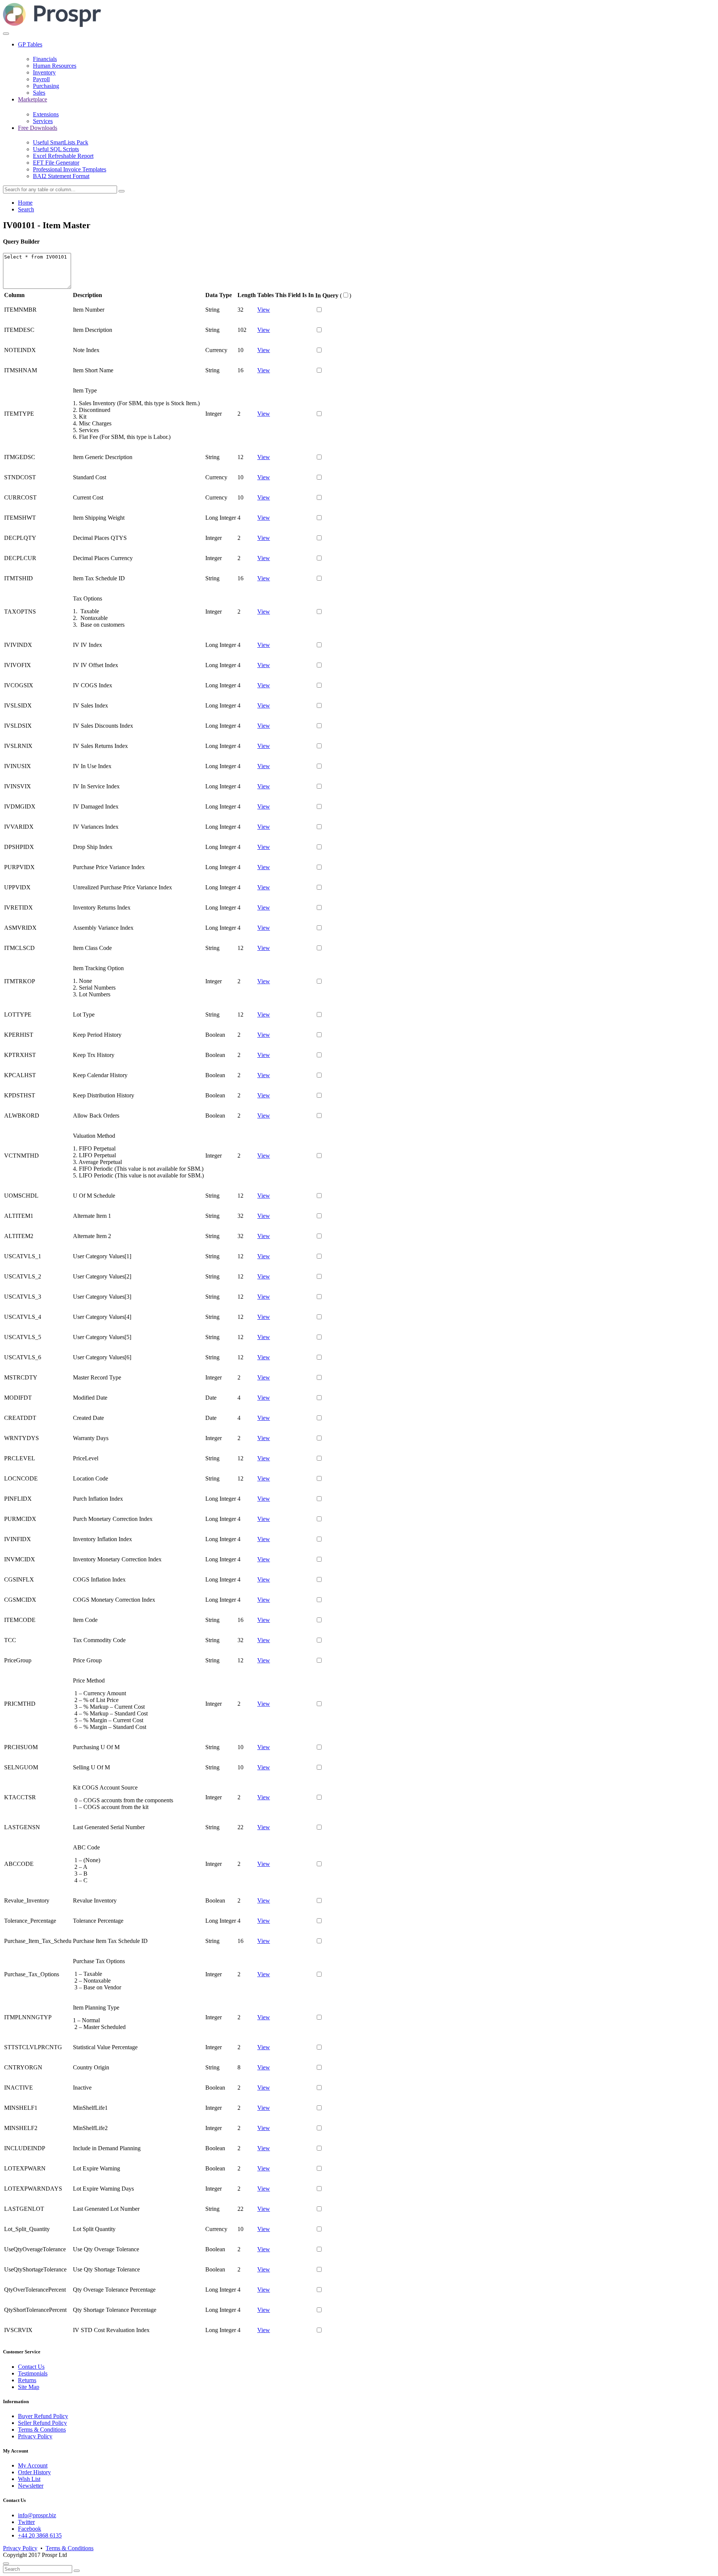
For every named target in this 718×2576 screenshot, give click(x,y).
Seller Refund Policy (42, 2423)
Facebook (30, 2529)
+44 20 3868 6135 (40, 2535)
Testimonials (33, 2373)
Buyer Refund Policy (43, 2416)
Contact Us (31, 2367)
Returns (27, 2380)
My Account (33, 2465)
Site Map (29, 2387)
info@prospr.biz (37, 2515)
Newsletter (31, 2486)
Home (25, 203)
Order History (34, 2472)
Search (26, 209)
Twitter (26, 2522)
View (264, 310)
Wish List (29, 2479)
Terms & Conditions (42, 2430)
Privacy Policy (35, 2436)
